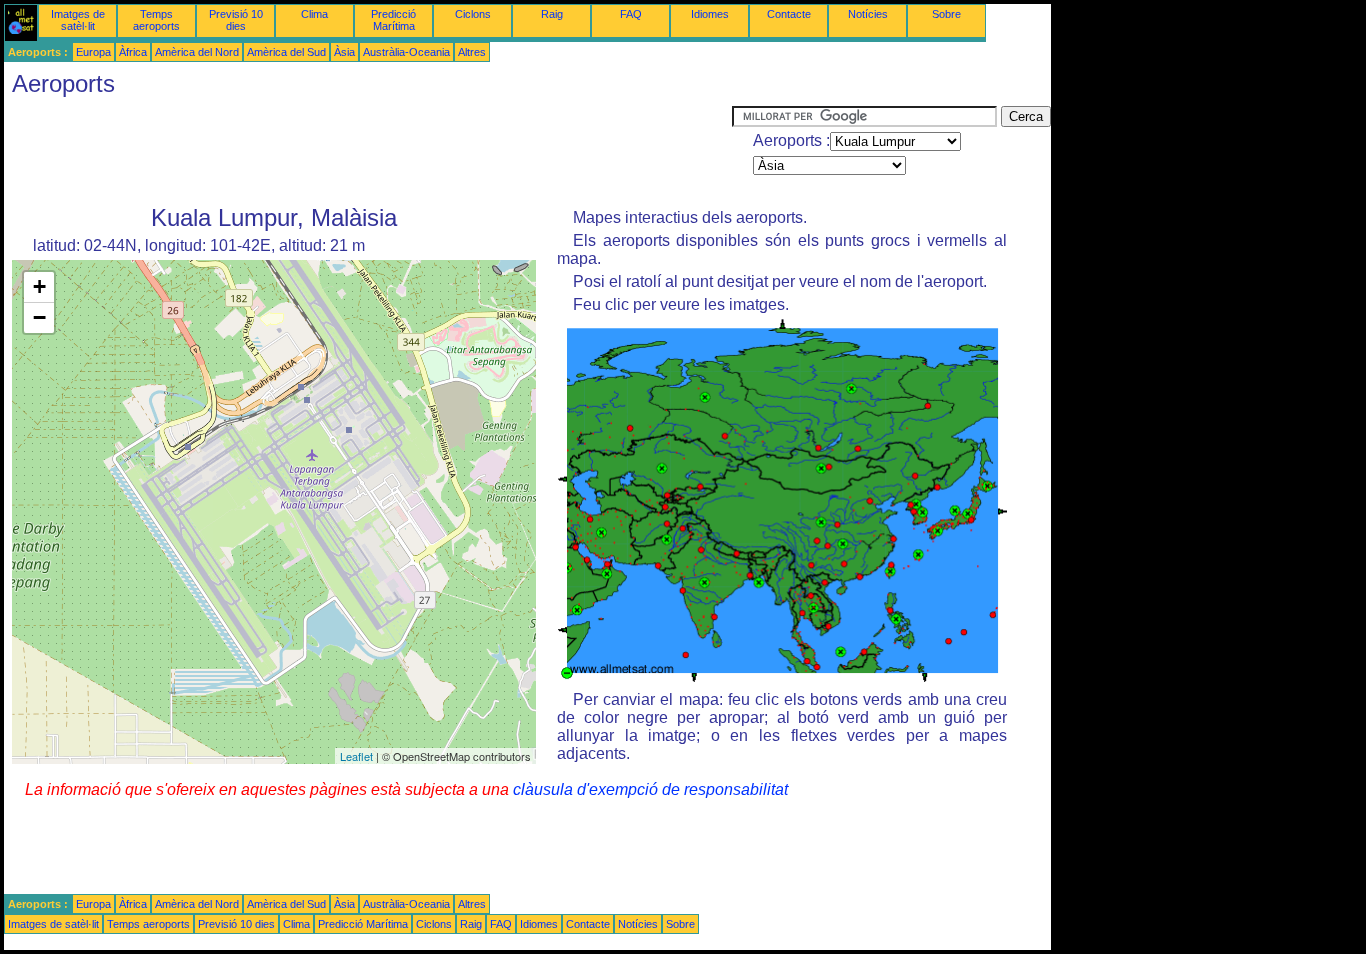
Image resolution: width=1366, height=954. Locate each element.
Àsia (344, 52)
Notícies (868, 14)
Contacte (789, 14)
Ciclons (473, 14)
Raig (552, 14)
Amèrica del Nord (197, 52)
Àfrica (133, 52)
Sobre (946, 14)
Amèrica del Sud (286, 52)
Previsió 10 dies (236, 20)
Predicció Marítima (393, 20)
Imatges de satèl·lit (78, 20)
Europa (93, 52)
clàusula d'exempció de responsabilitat (650, 789)
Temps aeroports (156, 20)
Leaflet (356, 756)
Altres (472, 52)
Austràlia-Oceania (406, 52)
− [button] (39, 317)
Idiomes (710, 14)
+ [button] (39, 286)
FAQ (631, 14)
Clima (314, 14)
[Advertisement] (368, 151)
